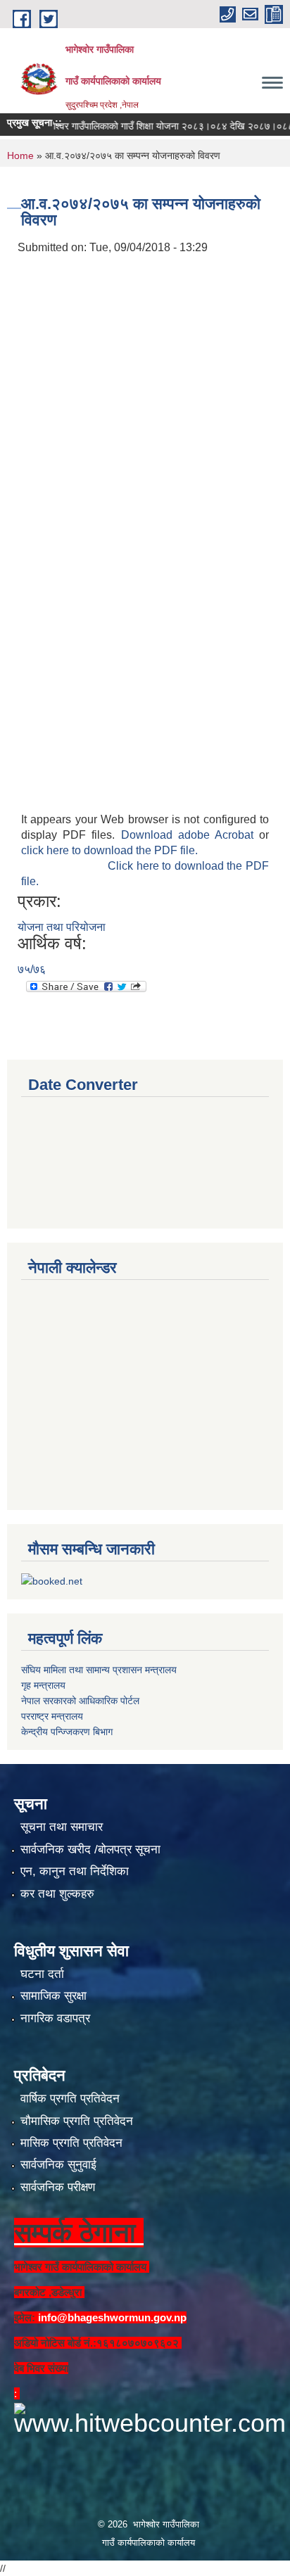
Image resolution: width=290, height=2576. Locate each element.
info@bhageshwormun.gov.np (112, 2317)
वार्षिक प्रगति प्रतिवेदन (70, 2099)
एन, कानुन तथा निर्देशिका (75, 1871)
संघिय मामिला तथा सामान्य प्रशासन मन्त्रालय (99, 1670)
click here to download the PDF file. (109, 850)
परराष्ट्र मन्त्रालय (52, 1716)
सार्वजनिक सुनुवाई (58, 2165)
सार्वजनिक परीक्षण (58, 2187)
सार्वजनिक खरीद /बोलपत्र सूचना (90, 1849)
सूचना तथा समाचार (62, 1827)
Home (20, 156)
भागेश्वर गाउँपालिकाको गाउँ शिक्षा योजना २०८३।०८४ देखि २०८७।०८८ (152, 126)
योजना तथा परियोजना (62, 927)
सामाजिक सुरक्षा (53, 1996)
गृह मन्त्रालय (43, 1685)
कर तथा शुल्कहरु (57, 1894)
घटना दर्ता (42, 1974)
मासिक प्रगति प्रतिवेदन (71, 2143)
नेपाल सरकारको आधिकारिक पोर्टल (80, 1701)
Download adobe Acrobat (190, 835)
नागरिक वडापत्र (55, 2018)
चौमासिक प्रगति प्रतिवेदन (77, 2121)
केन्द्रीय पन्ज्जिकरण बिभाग (67, 1732)
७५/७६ (32, 969)
